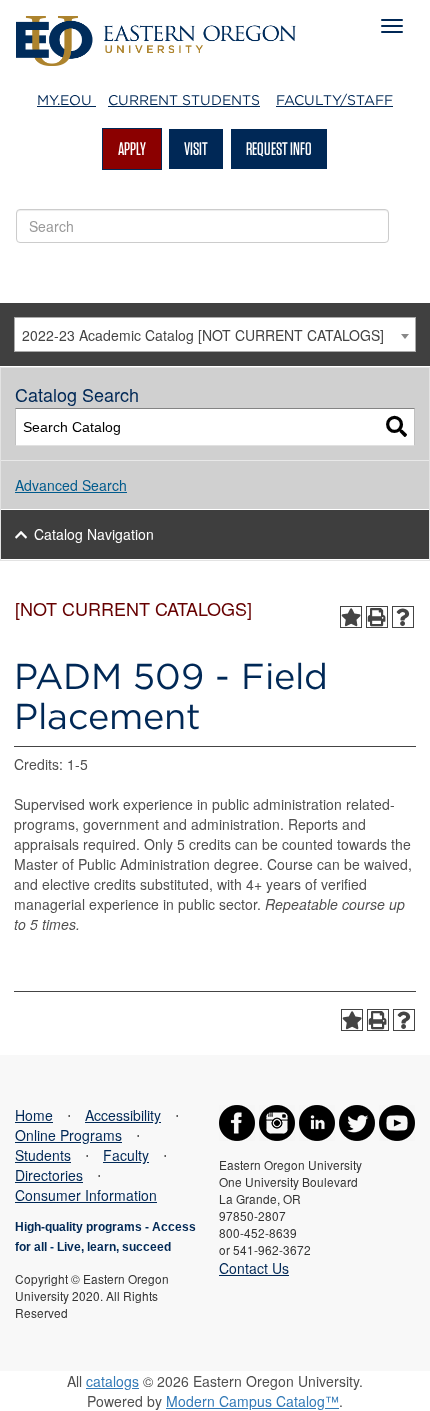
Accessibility (123, 1115)
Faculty (126, 1155)
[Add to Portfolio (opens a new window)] (351, 617)
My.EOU (66, 100)
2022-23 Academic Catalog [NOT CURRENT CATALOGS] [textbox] (203, 335)
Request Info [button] (279, 148)
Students (43, 1155)
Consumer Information (86, 1195)
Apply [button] (132, 148)
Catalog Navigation (94, 534)
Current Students (184, 100)
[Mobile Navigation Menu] (392, 26)
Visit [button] (196, 148)
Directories (49, 1175)
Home (34, 1115)
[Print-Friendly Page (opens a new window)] (377, 617)
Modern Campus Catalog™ (252, 1401)
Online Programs (68, 1135)
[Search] (396, 427)
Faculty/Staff (334, 100)
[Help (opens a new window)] (403, 617)
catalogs (112, 1381)
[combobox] (215, 334)
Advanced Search (71, 485)
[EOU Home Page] (156, 26)
